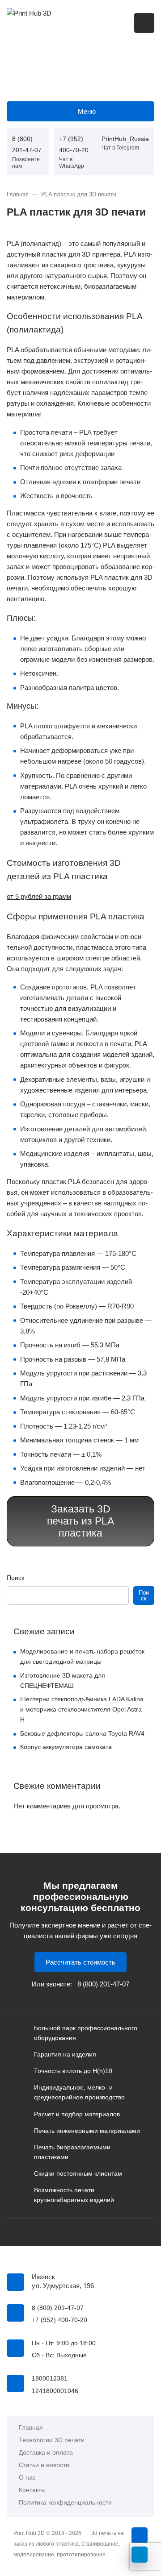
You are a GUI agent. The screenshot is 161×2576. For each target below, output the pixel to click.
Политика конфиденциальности (65, 2503)
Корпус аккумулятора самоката (66, 1747)
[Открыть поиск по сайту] (144, 23)
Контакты (32, 2490)
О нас (27, 2478)
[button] (39, 896)
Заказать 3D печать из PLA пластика (80, 1521)
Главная (31, 2428)
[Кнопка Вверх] (140, 2535)
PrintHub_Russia (125, 139)
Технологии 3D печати (52, 2440)
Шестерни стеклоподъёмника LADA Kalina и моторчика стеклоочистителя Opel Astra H (82, 1709)
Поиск (15, 1578)
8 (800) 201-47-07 (27, 144)
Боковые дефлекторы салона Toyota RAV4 (82, 1733)
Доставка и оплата (46, 2453)
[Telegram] (140, 2555)
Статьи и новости (44, 2465)
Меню (87, 111)
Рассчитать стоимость (80, 1962)
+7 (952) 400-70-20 (74, 144)
